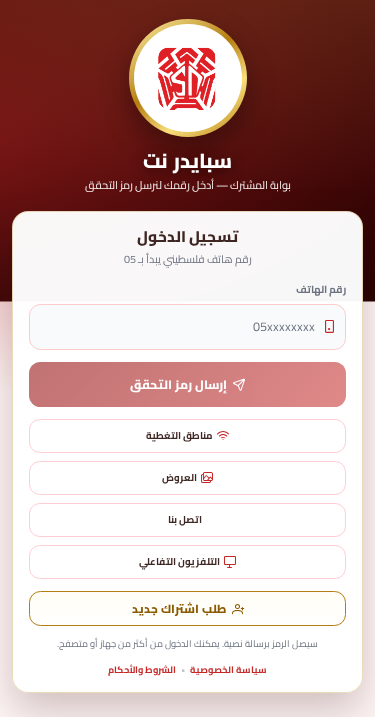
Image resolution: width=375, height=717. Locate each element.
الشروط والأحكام (142, 669)
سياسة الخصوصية (228, 669)
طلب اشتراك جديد (179, 609)
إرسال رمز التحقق (178, 384)
